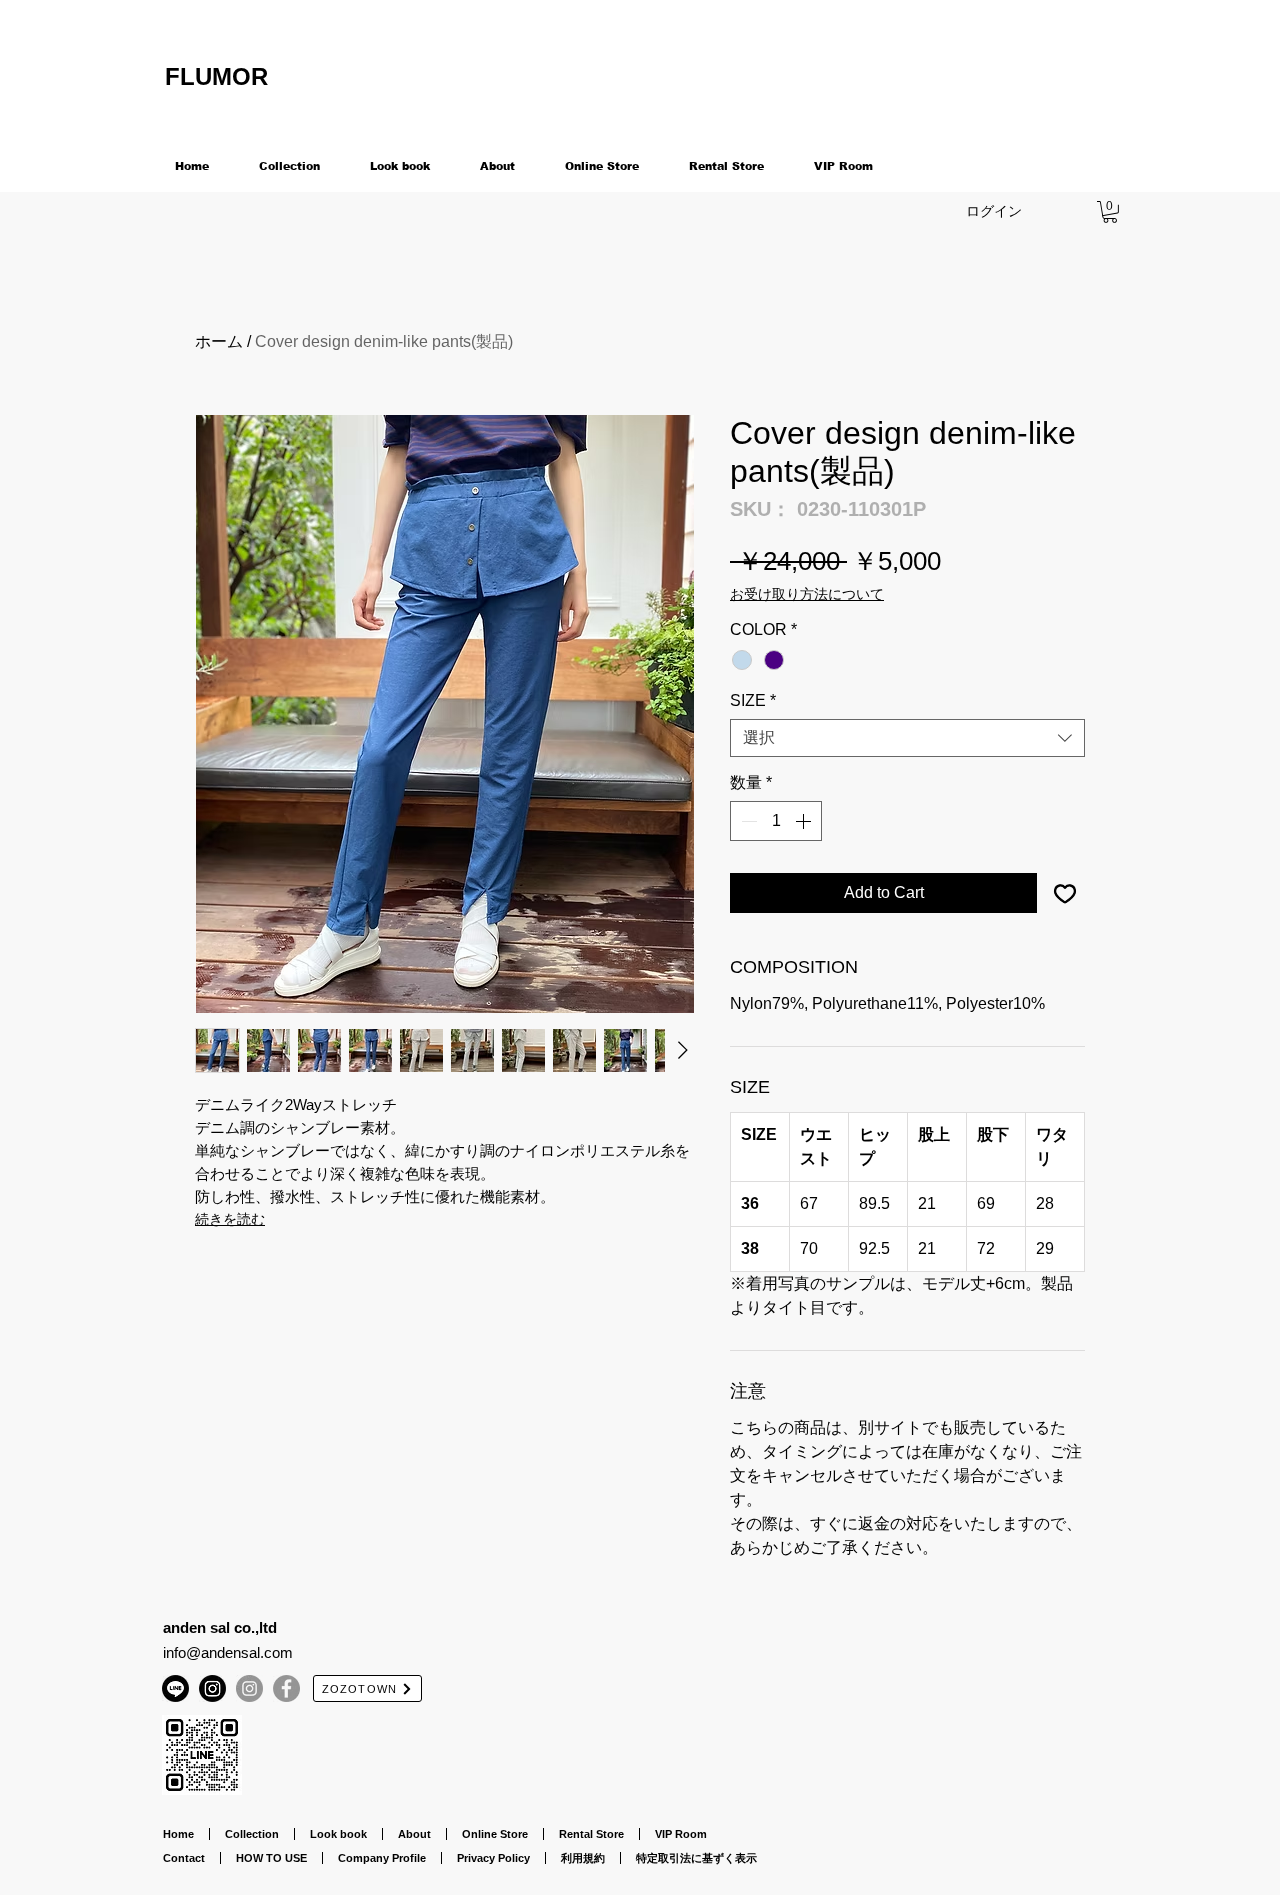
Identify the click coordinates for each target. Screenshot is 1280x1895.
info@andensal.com (228, 1652)
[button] (1110, 212)
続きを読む (230, 1219)
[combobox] (907, 738)
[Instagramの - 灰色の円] (249, 1688)
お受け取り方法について (807, 594)
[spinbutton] (776, 821)
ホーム (219, 341)
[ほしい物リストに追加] (1065, 893)
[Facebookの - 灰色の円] (286, 1688)
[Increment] (805, 821)
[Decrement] (747, 821)
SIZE (753, 700)
